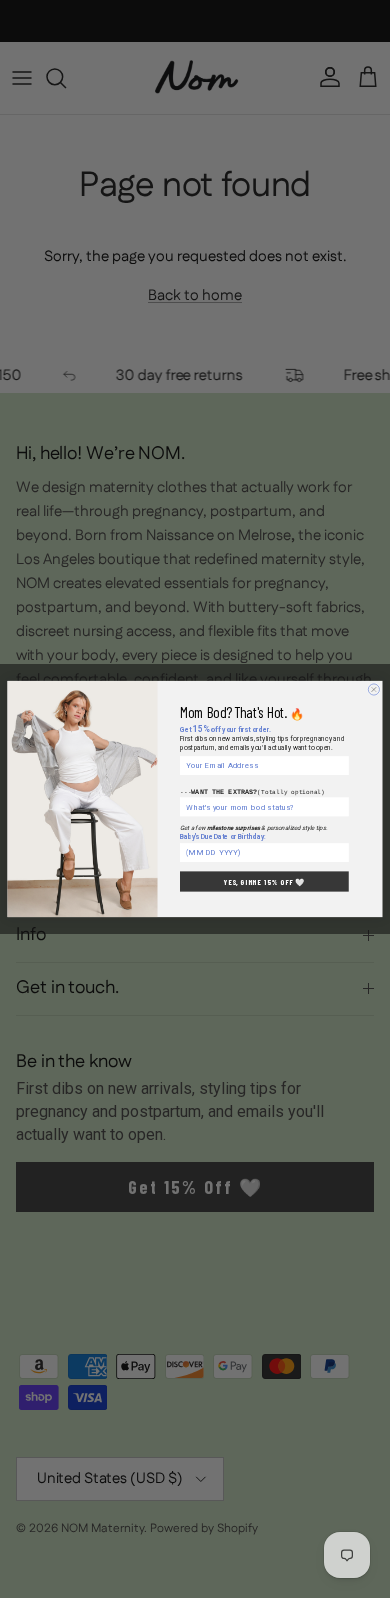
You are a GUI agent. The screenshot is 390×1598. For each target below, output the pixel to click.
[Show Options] (342, 807)
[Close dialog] (373, 689)
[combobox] (262, 807)
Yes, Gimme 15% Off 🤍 (265, 881)
